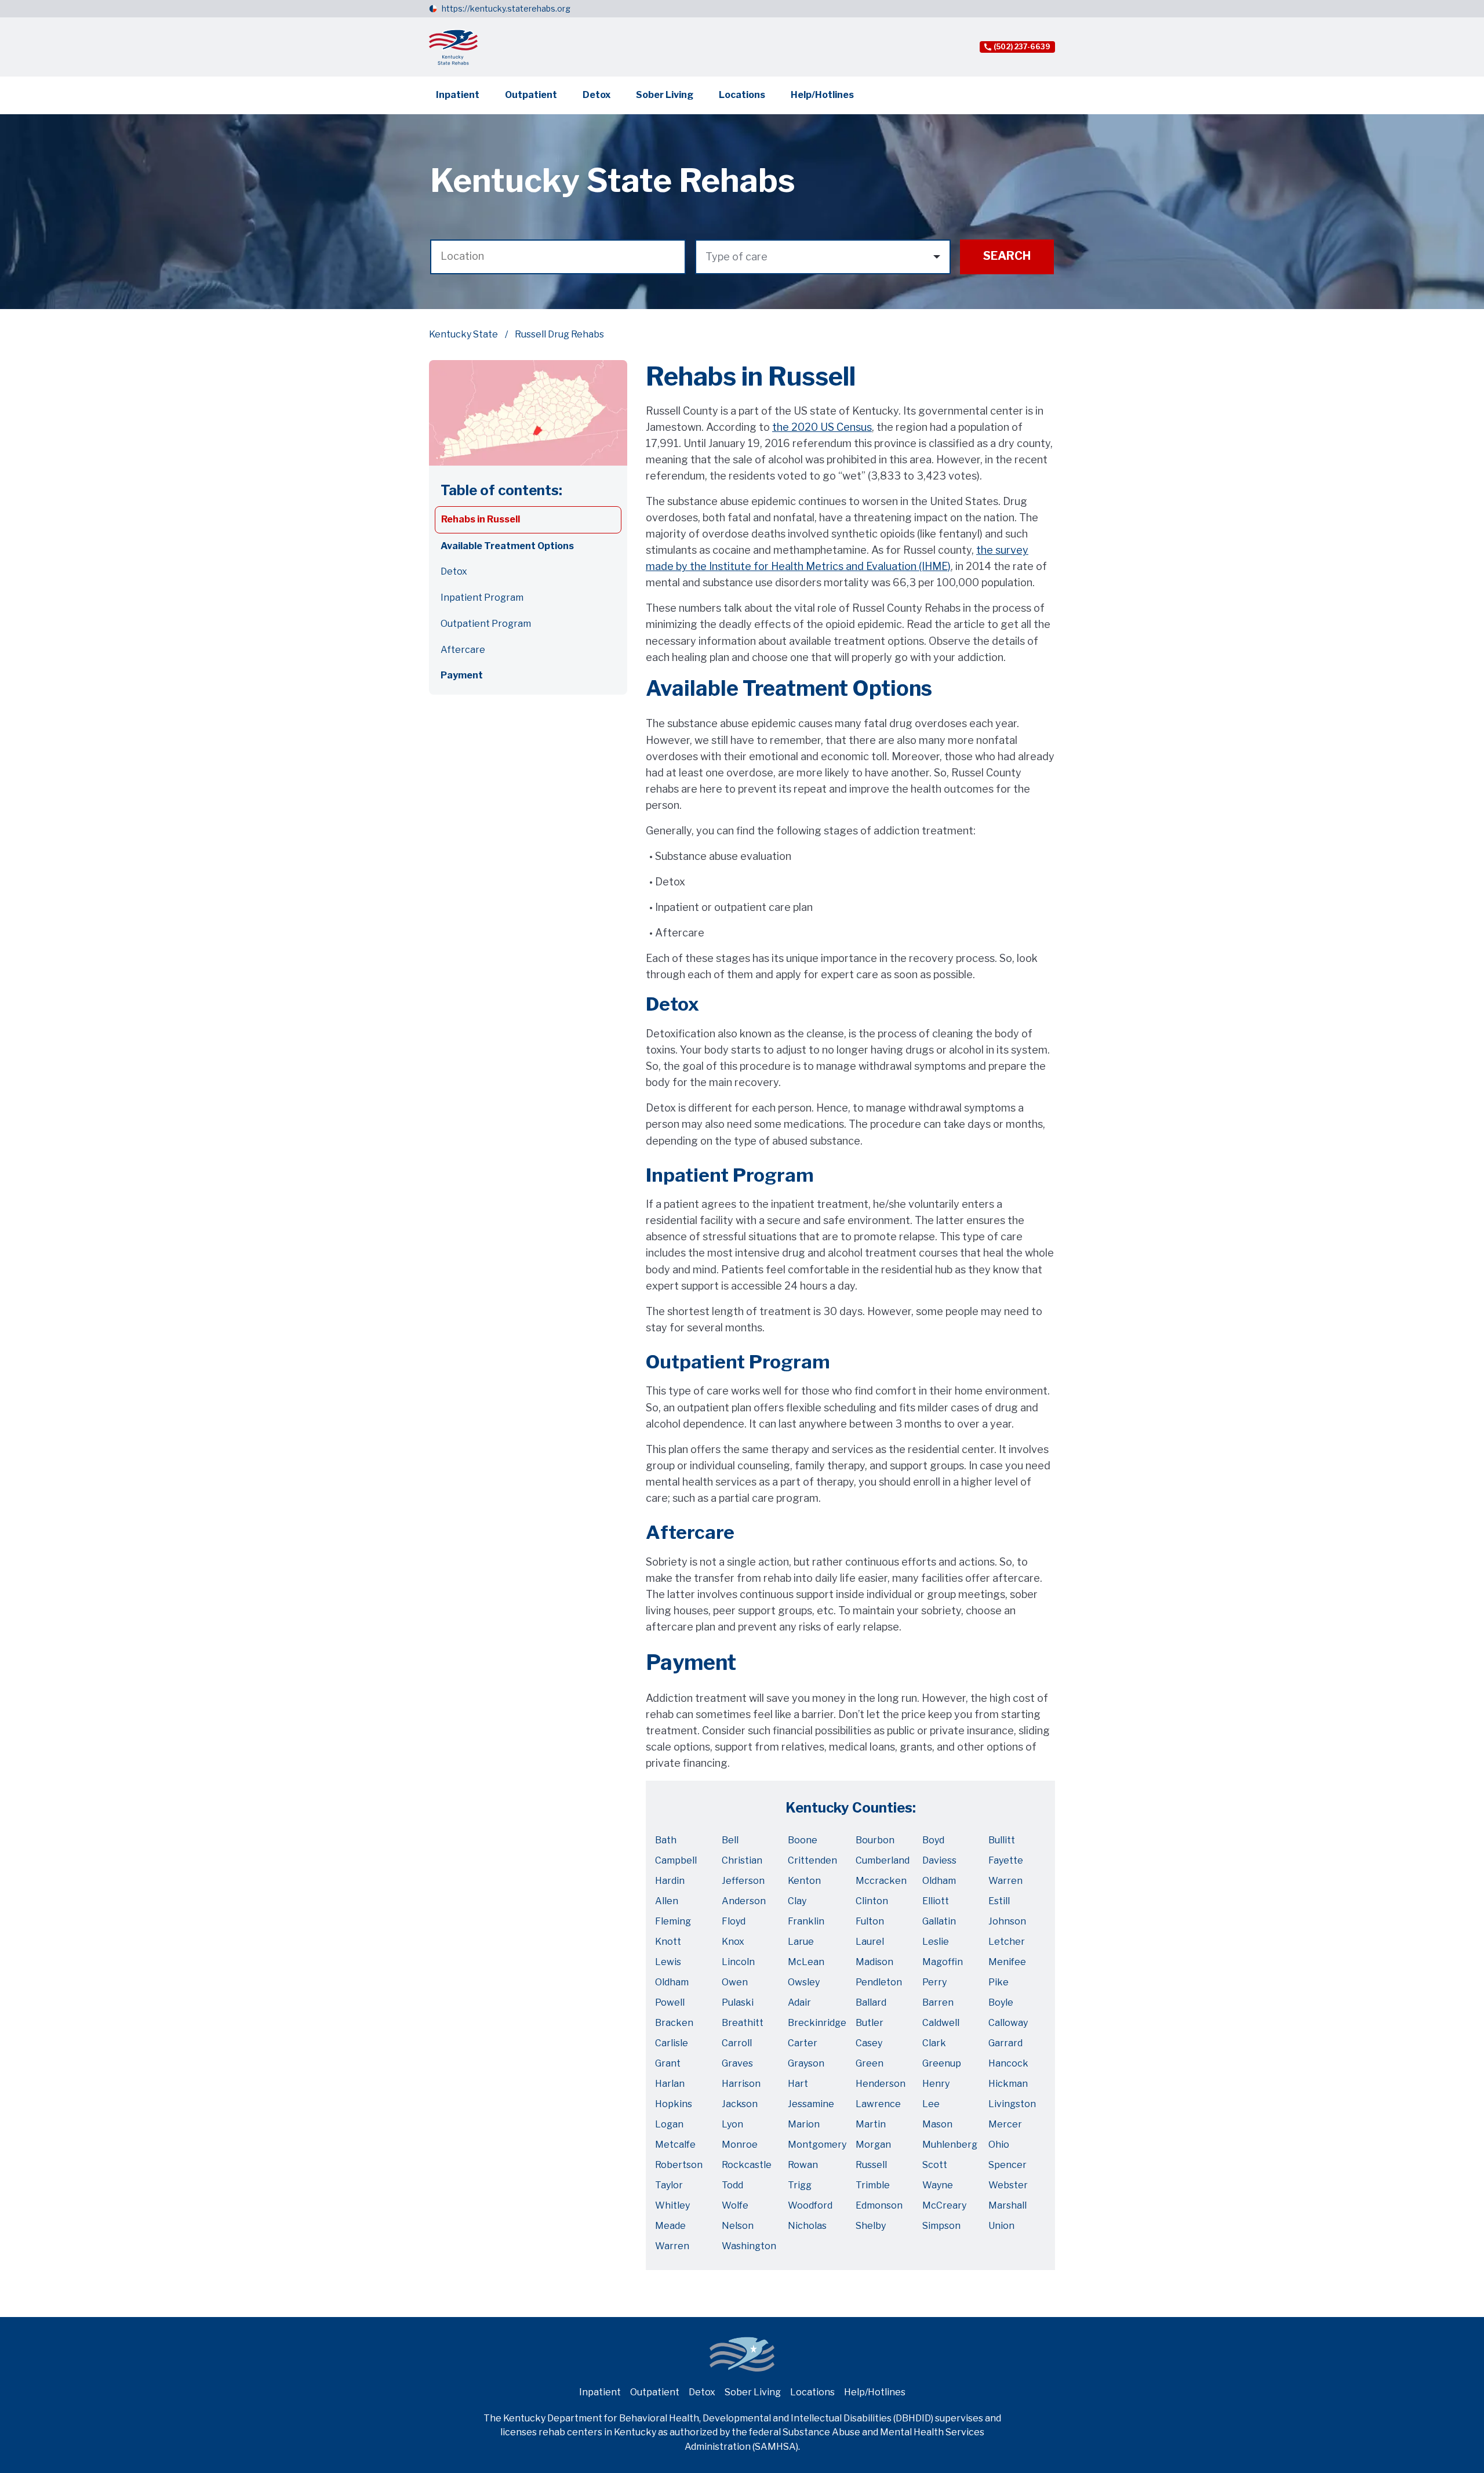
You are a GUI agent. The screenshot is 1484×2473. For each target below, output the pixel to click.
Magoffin (943, 1962)
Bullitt (1002, 1840)
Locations (742, 95)
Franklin (806, 1921)
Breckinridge (817, 2023)
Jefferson (743, 1881)
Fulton (870, 1921)
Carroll (737, 2043)
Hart (798, 2084)
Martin (871, 2124)
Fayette (1006, 1860)
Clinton (872, 1901)
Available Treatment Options (507, 546)
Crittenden (812, 1860)
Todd (732, 2185)
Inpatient (458, 95)
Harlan (670, 2084)
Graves (737, 2063)
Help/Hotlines (822, 95)
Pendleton (879, 1982)
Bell (730, 1840)
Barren (938, 2002)
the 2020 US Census (822, 427)
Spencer (1007, 2165)
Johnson (1007, 1921)
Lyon (732, 2124)
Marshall (1007, 2205)
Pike (999, 1982)
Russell (871, 2165)
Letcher (1007, 1942)
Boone (803, 1840)
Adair (799, 2002)
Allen (667, 1901)
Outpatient (531, 95)
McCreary (944, 2205)
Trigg (800, 2185)
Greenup (942, 2063)
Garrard (1005, 2043)
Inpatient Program (482, 598)
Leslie (936, 1942)
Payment (462, 675)
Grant (668, 2063)
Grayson (806, 2063)
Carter (803, 2043)
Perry (934, 1982)
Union (1001, 2226)
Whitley (672, 2205)
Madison (874, 1962)
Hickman (1008, 2084)
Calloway (1008, 2023)
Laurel (870, 1942)
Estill (999, 1901)
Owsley (804, 1982)
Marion (804, 2124)
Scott (935, 2165)
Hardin (670, 1881)
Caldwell (941, 2023)
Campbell (676, 1860)
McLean (806, 1962)
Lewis (668, 1962)
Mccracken (881, 1881)
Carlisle (672, 2043)
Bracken (674, 2023)
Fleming (673, 1921)
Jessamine (811, 2104)
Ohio (999, 2145)
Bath (666, 1840)
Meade (670, 2226)
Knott (668, 1942)
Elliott (936, 1901)
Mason (937, 2124)
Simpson (941, 2226)
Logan (669, 2124)
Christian (742, 1860)
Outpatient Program (486, 624)
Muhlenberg (950, 2145)
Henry (936, 2084)
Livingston (1012, 2104)
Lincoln (738, 1962)
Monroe (740, 2145)
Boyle (1001, 2002)
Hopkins (674, 2104)
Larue (801, 1942)
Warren (1005, 1881)
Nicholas (807, 2226)
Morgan (873, 2145)
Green (870, 2063)
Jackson (740, 2104)
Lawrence (878, 2104)
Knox (733, 1942)
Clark (934, 2043)
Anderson (744, 1901)
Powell (670, 2002)
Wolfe (735, 2205)
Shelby (871, 2226)
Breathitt (743, 2023)
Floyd (734, 1921)
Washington (749, 2246)
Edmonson (879, 2205)
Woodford (810, 2205)
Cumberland (883, 1860)
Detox (596, 95)
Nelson (738, 2226)
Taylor (669, 2185)
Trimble (873, 2185)
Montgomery (817, 2145)
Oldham (939, 1881)
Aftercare (463, 650)
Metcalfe (675, 2145)
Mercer (1005, 2124)
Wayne (938, 2185)
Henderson (881, 2084)
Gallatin (939, 1921)
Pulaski (738, 2002)
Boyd (933, 1840)
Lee (931, 2104)
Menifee (1007, 1962)
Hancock (1008, 2063)
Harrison (741, 2084)
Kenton (804, 1881)
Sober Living (665, 95)
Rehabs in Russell (481, 519)
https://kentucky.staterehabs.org (506, 8)
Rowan (803, 2165)
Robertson (679, 2165)
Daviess (939, 1860)
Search (1007, 256)
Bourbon (875, 1840)
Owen (735, 1982)
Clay (797, 1901)
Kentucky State (463, 334)
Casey (869, 2043)
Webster (1008, 2185)
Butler (870, 2023)
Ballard (871, 2002)
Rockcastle (747, 2165)
